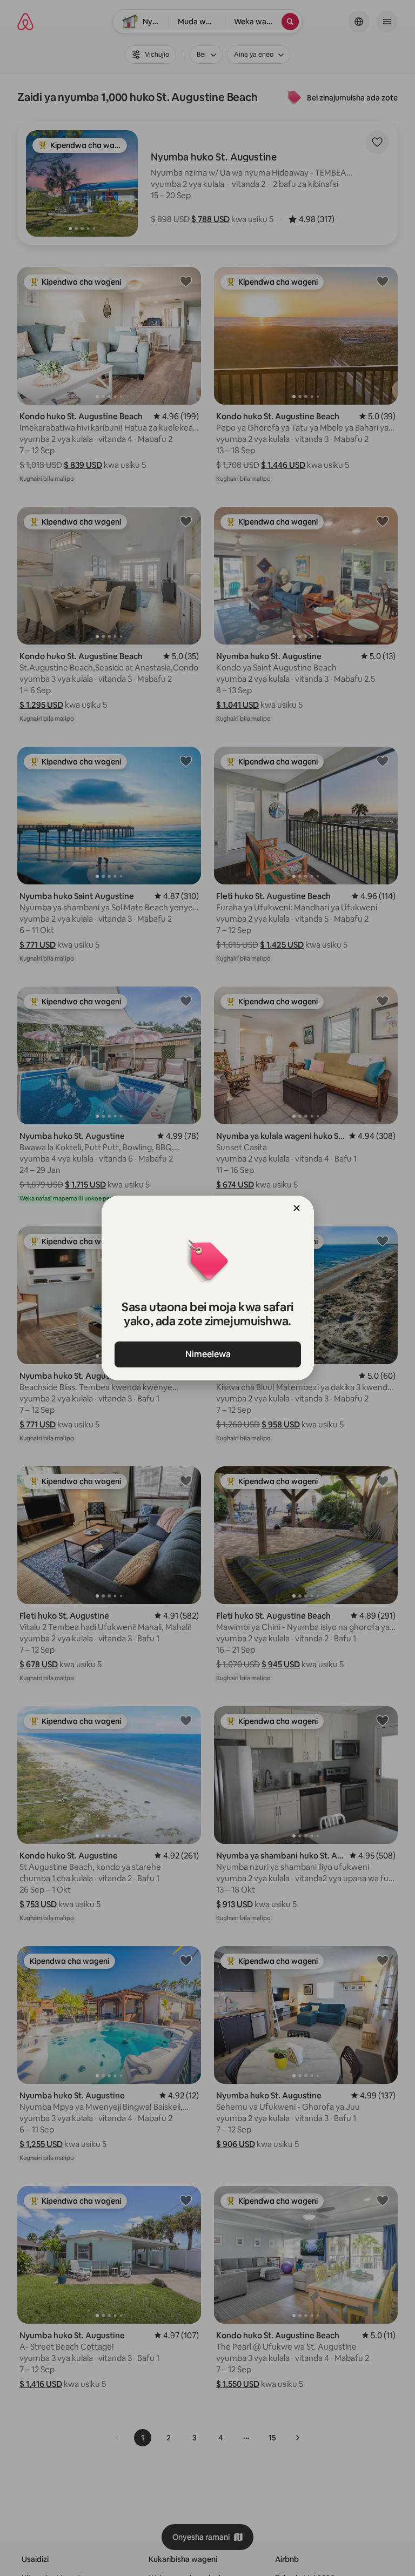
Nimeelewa (207, 1354)
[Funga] (297, 1208)
